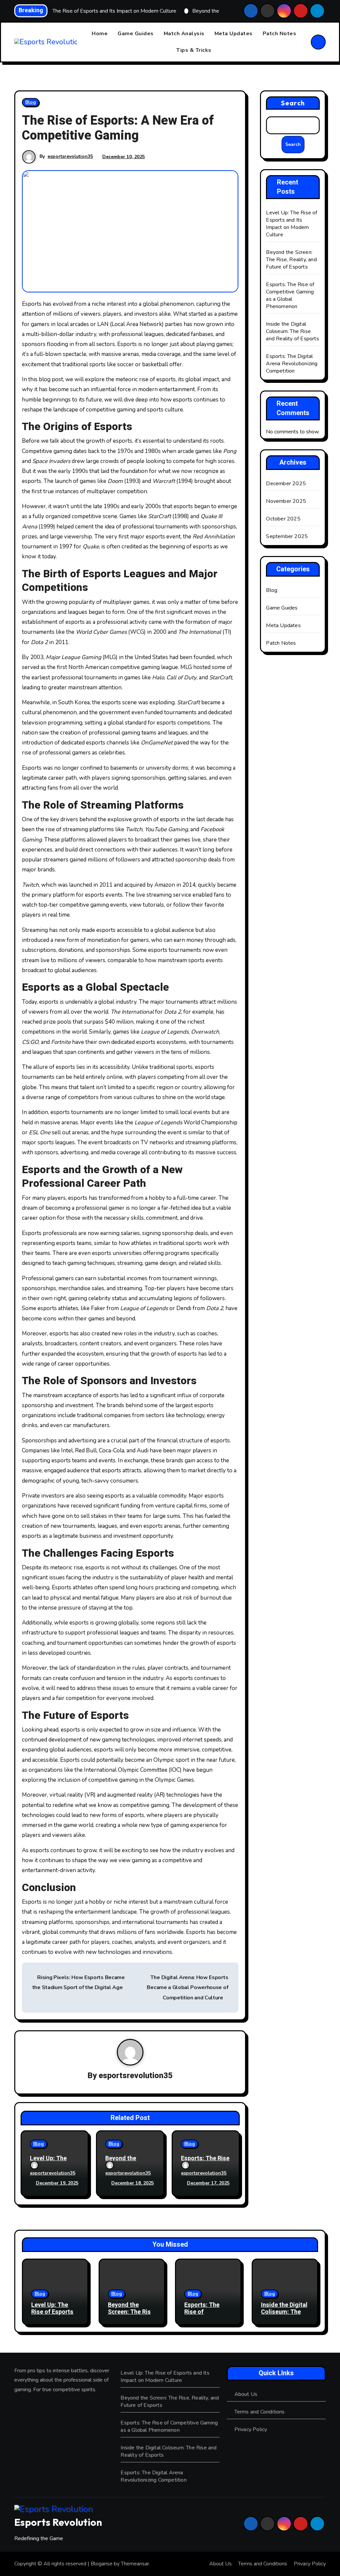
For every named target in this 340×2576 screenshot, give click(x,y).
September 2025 (287, 536)
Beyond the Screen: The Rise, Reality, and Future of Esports (291, 260)
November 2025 (286, 501)
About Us (246, 2394)
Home (100, 34)
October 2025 (283, 519)
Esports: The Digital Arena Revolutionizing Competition (292, 364)
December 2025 (286, 484)
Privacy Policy (251, 2429)
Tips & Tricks (194, 50)
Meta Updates (234, 34)
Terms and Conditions (260, 2412)
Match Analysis (184, 34)
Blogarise (102, 2564)
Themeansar (135, 2564)
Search (293, 103)
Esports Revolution (58, 2522)
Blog (31, 102)
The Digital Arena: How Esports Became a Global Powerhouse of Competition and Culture (187, 1988)
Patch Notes (280, 34)
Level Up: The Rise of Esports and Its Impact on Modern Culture (292, 224)
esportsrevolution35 (70, 156)
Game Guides (136, 34)
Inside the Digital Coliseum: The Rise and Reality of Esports (292, 331)
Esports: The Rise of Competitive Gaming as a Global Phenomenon (290, 295)
